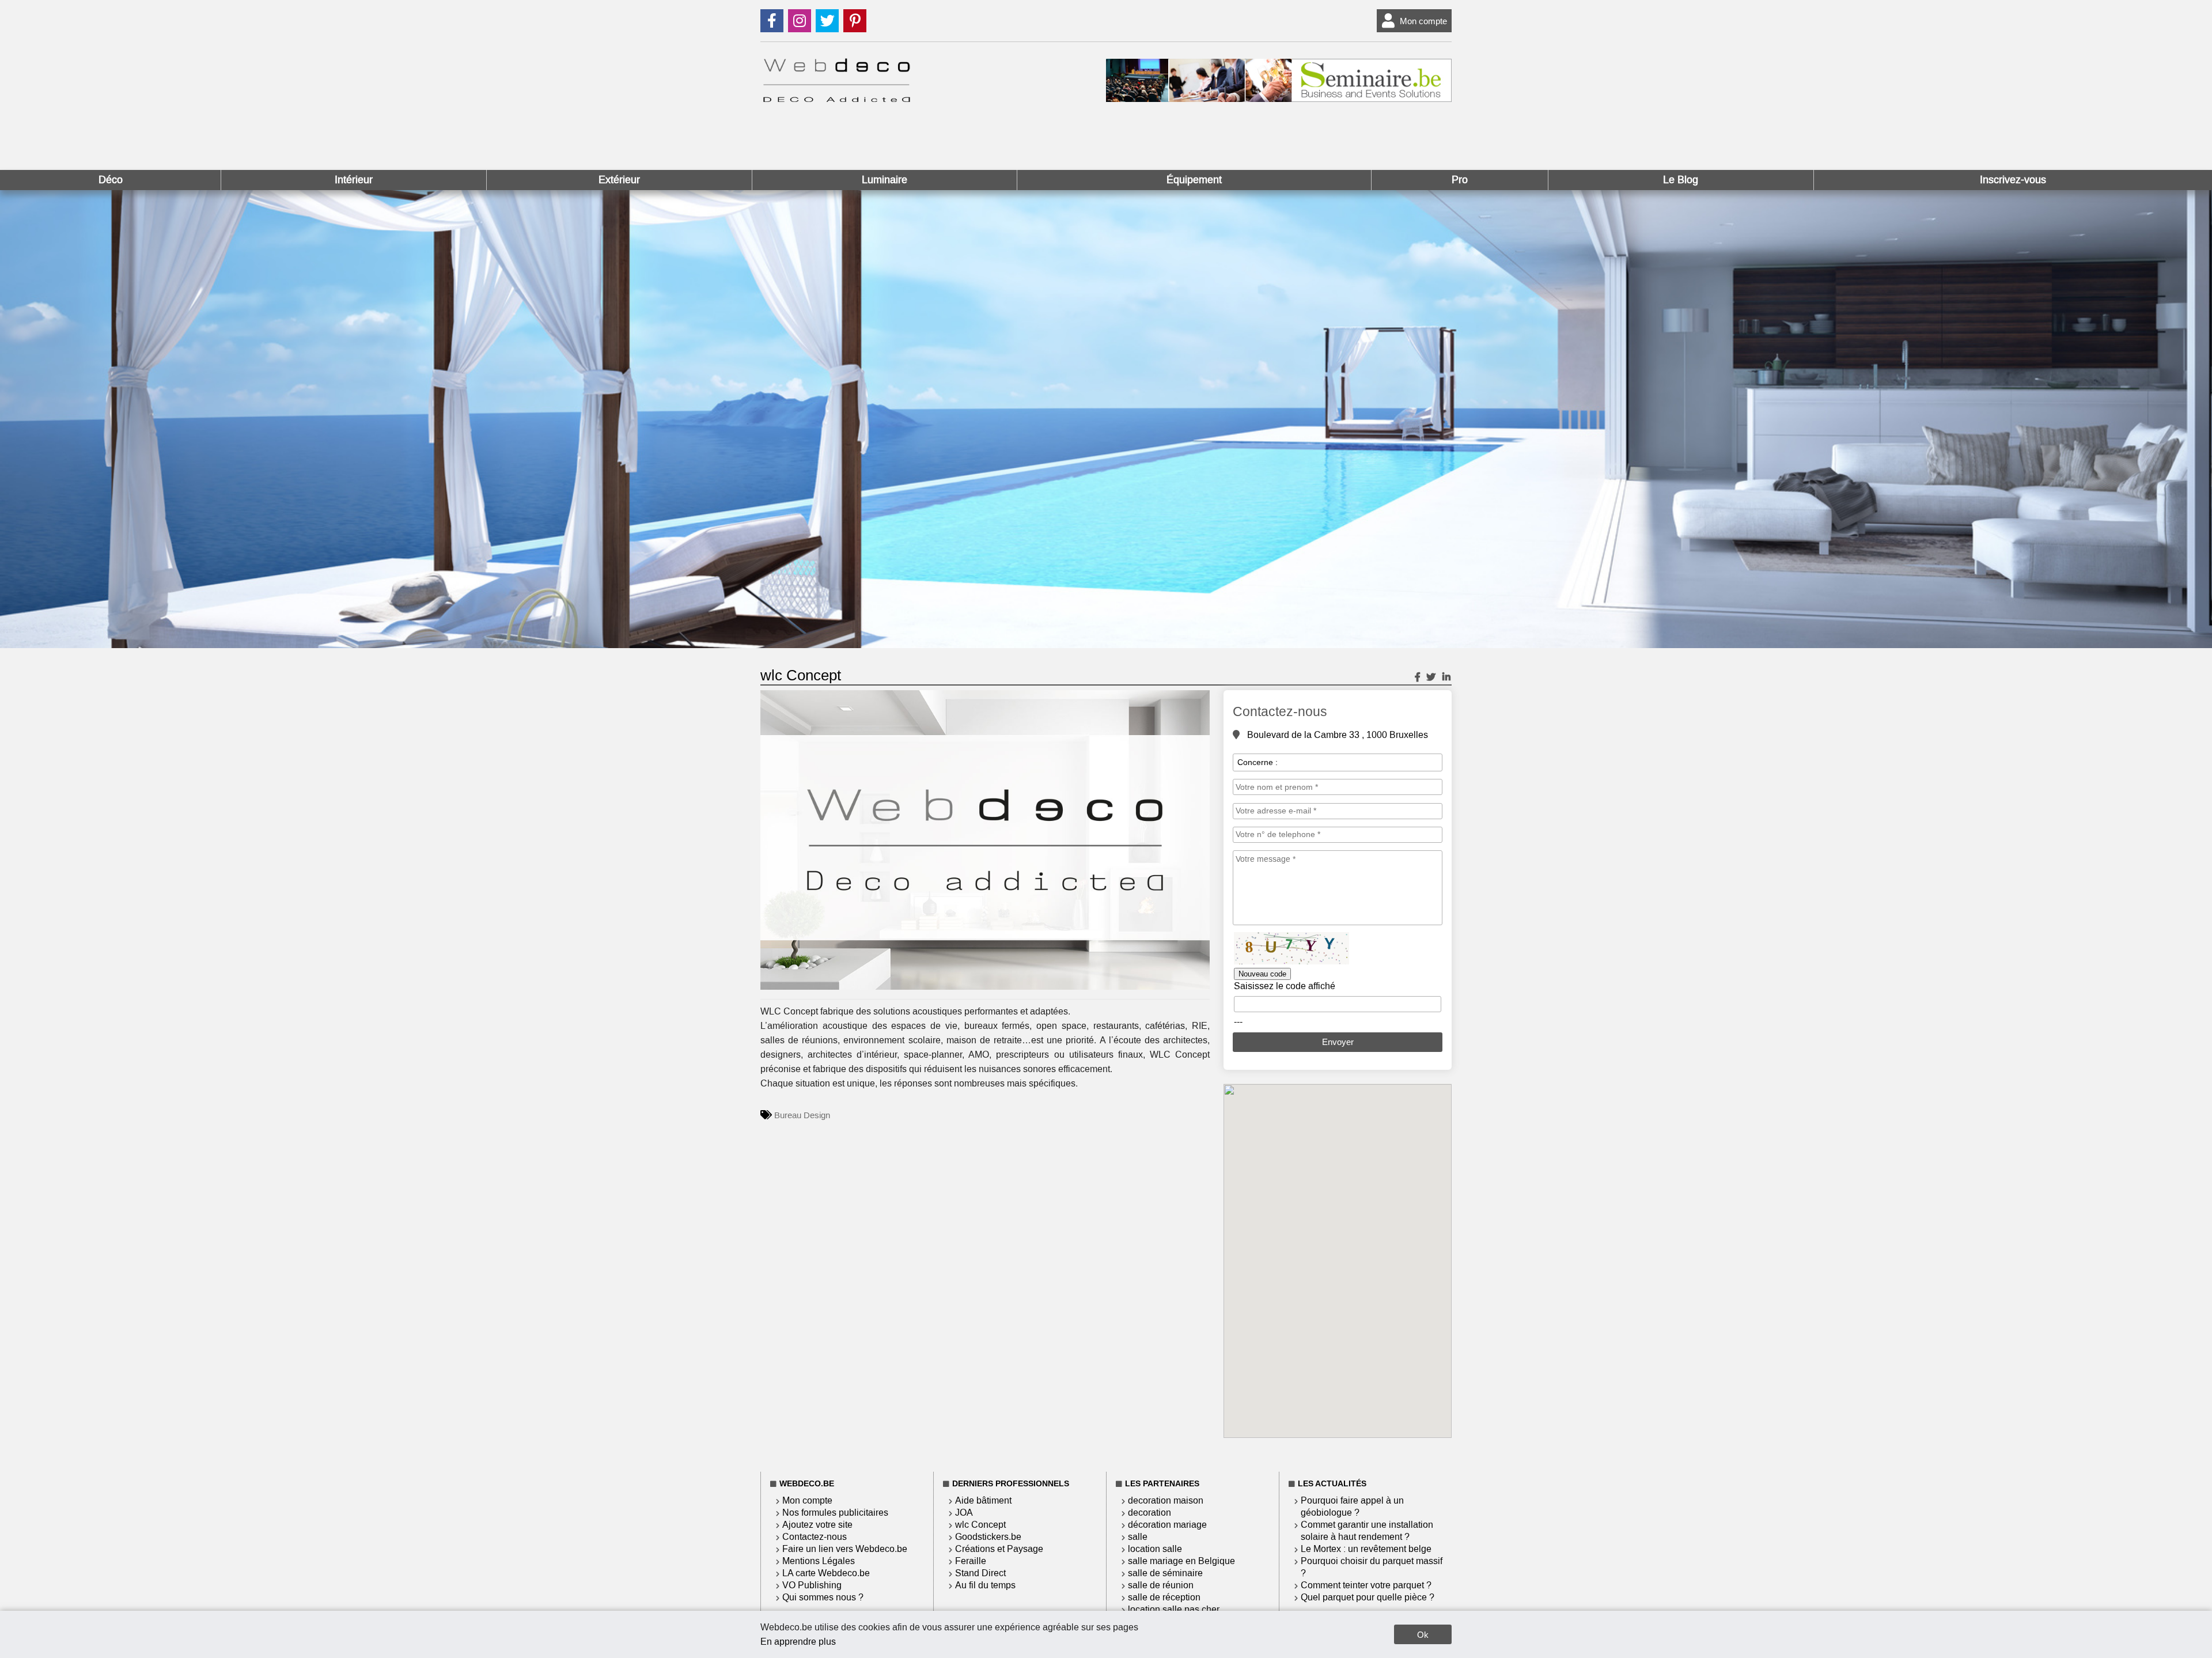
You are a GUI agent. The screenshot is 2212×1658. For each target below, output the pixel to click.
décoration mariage (1167, 1525)
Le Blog (1681, 180)
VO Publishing (812, 1585)
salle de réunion (1161, 1585)
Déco (111, 180)
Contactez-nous (815, 1537)
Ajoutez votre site (817, 1525)
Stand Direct (980, 1573)
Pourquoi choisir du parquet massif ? (1372, 1567)
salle (1138, 1537)
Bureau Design (802, 1115)
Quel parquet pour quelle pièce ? (1368, 1597)
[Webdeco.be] (836, 99)
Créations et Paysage (999, 1549)
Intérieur (354, 180)
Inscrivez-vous (2013, 180)
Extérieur (619, 180)
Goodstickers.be (988, 1537)
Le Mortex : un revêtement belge (1366, 1549)
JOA (964, 1513)
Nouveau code (1262, 974)
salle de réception (1164, 1597)
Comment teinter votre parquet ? (1366, 1585)
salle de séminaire (1165, 1573)
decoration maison (1166, 1500)
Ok (1423, 1635)
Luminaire (885, 180)
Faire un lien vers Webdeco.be (845, 1549)
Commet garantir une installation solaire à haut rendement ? (1367, 1531)
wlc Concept (980, 1525)
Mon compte (1423, 21)
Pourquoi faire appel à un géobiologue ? (1352, 1506)
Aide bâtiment (983, 1500)
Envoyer (1338, 1042)
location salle (1155, 1549)
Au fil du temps (985, 1585)
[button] (1199, 701)
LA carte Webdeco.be (826, 1573)
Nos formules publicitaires (835, 1513)
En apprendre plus (798, 1642)
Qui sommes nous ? (823, 1597)
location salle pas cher (1174, 1609)
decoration (1149, 1513)
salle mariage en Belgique (1181, 1561)
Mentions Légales (819, 1561)
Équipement (1194, 180)
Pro (1460, 180)
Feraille (971, 1561)
